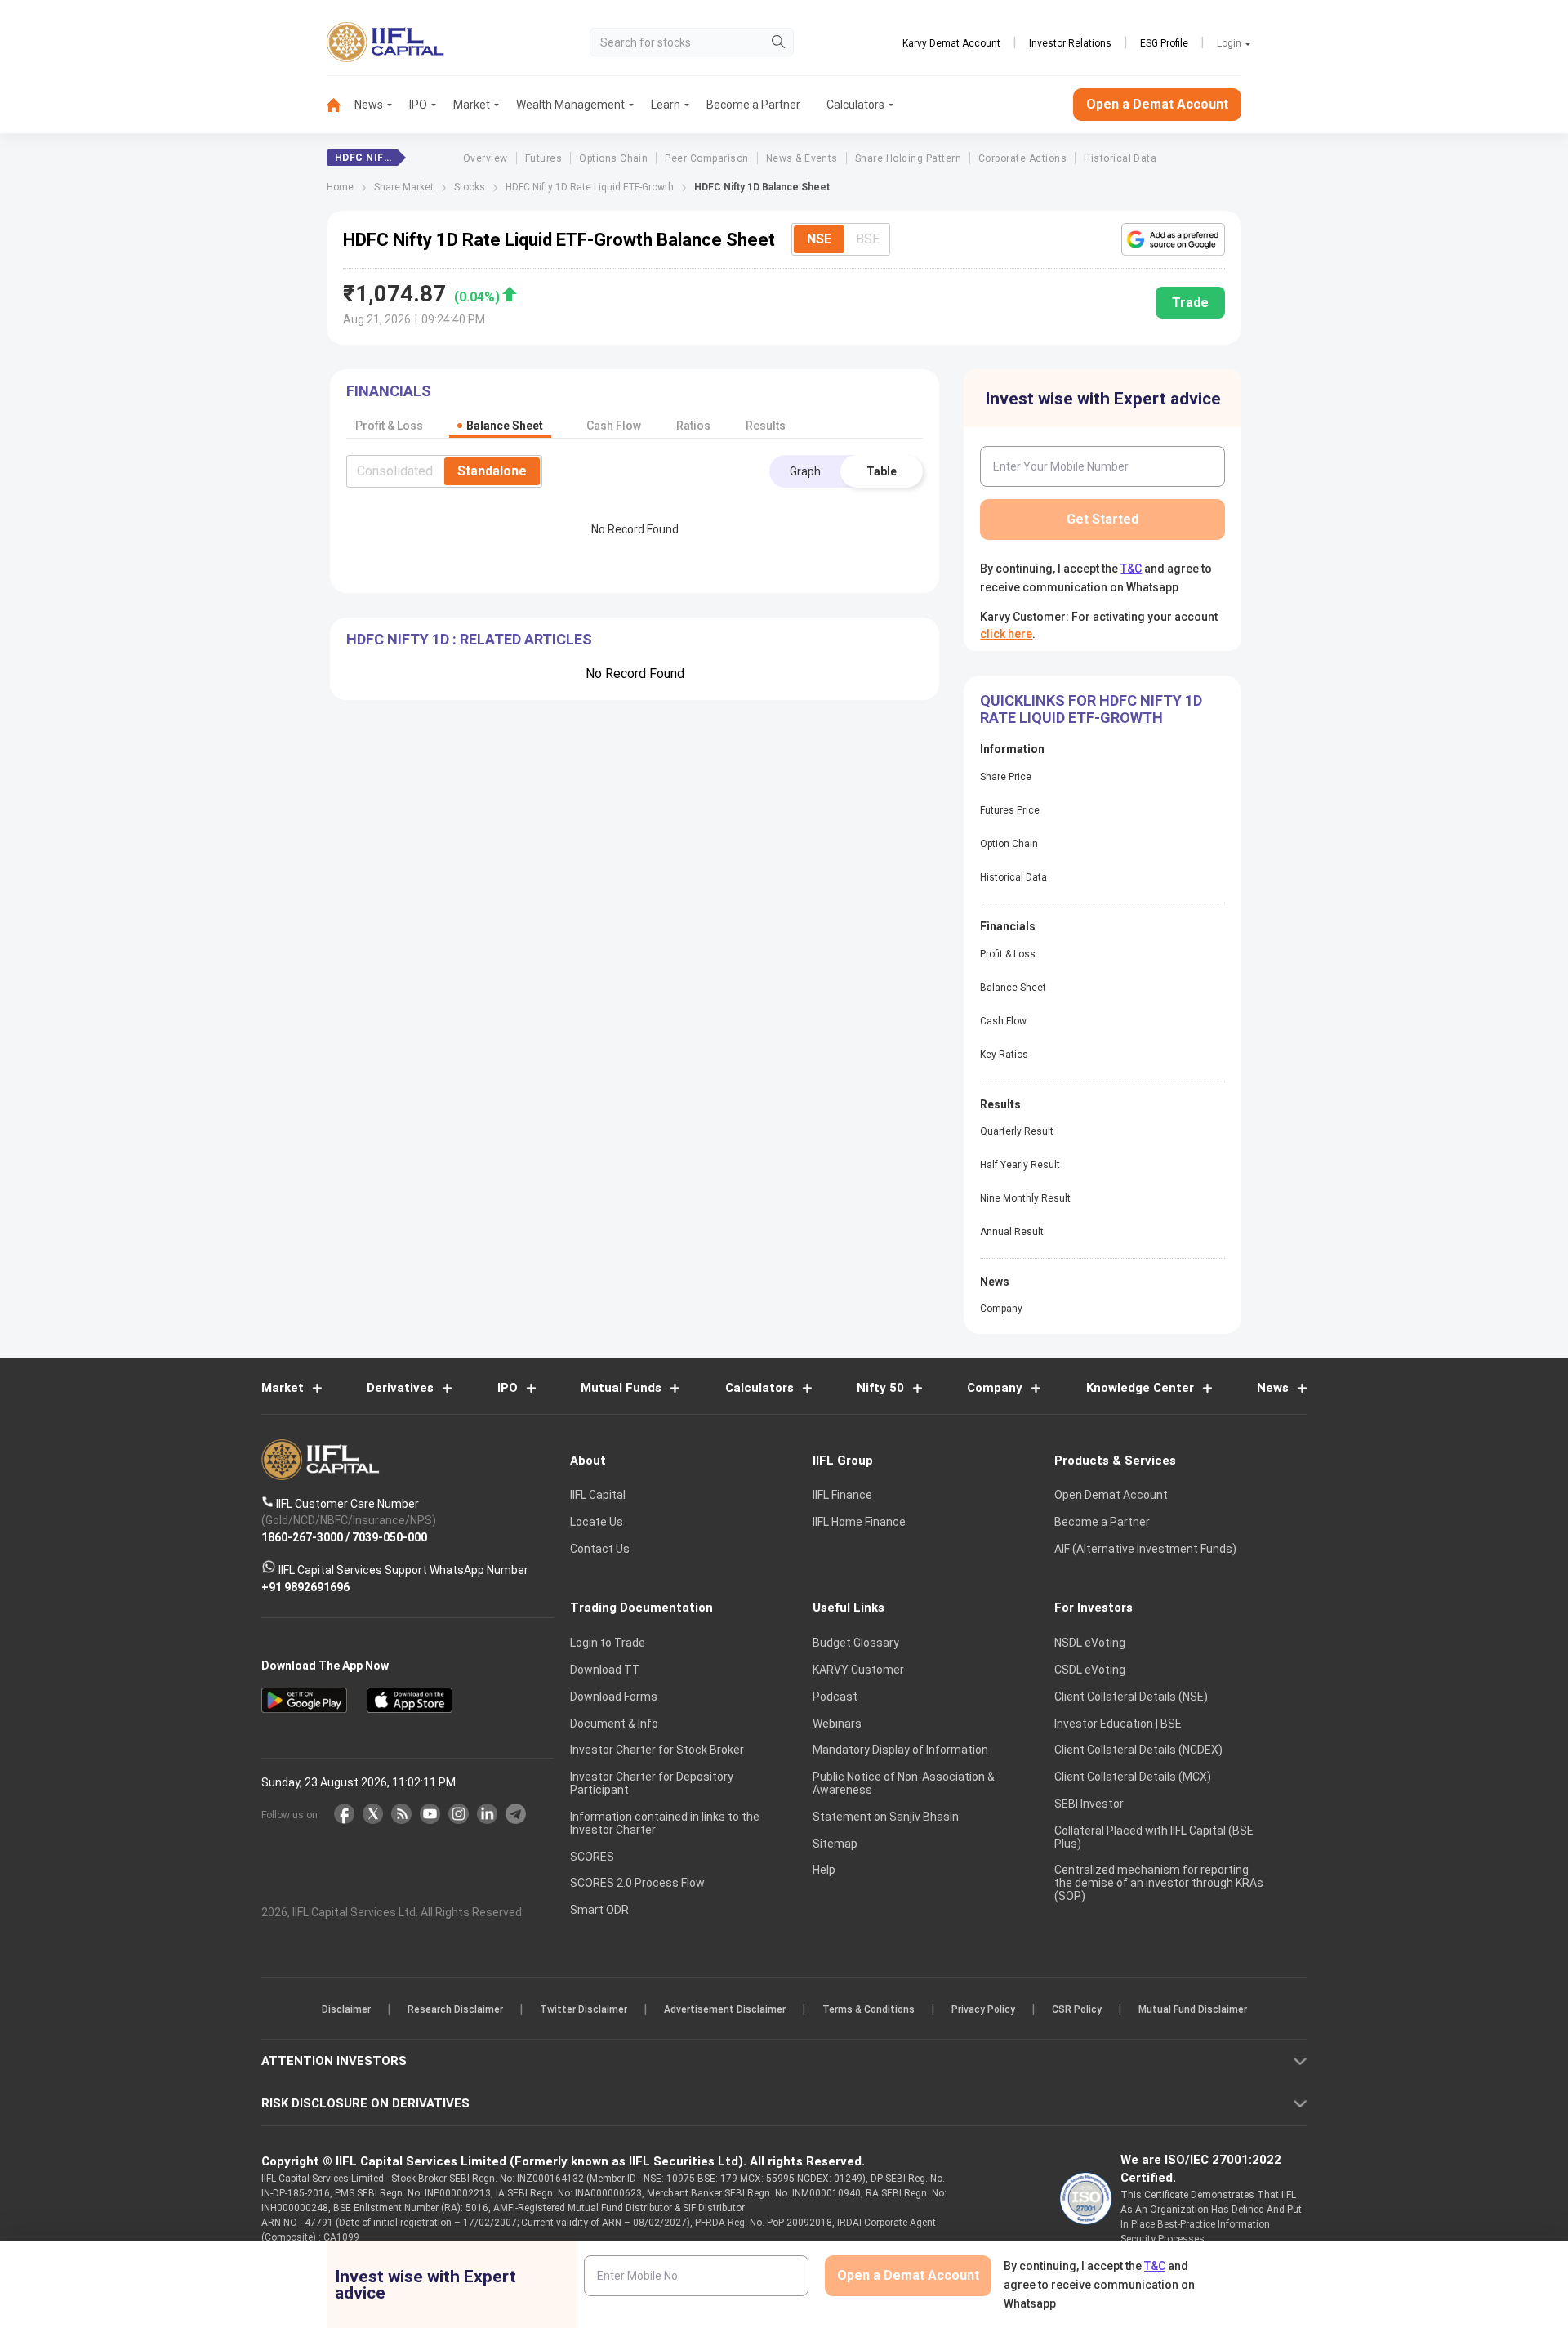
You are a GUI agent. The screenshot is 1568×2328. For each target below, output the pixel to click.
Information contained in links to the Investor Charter (665, 1823)
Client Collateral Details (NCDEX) (1138, 1750)
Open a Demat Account (1157, 104)
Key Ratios (1004, 1055)
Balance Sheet (1013, 988)
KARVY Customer (858, 1670)
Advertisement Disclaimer (725, 2009)
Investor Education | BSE (1118, 1724)
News (369, 105)
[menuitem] (341, 105)
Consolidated (395, 471)
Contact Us (600, 1549)
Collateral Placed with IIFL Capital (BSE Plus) (1154, 1837)
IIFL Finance (842, 1495)
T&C (1131, 569)
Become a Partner (753, 105)
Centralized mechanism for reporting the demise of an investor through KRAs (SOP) (1159, 1883)
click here (1006, 634)
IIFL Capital (598, 1495)
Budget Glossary (856, 1643)
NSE (819, 239)
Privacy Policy (983, 2009)
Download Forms (614, 1697)
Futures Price (1010, 810)
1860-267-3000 (302, 1536)
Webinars (837, 1724)
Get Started (1102, 519)
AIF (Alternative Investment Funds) (1145, 1549)
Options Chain (613, 158)
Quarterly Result (1017, 1131)
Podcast (835, 1697)
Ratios (693, 426)
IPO (418, 105)
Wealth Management (570, 105)
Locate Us (597, 1522)
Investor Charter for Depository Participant (652, 1783)
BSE (868, 239)
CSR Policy (1077, 2009)
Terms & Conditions (869, 2009)
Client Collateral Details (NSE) (1131, 1697)
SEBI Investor (1089, 1804)
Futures (543, 158)
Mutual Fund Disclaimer (1193, 2009)
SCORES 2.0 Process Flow (637, 1883)
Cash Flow (1003, 1021)
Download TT (605, 1670)
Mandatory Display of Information (900, 1750)
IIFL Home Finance (859, 1522)
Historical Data (1120, 158)
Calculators (855, 105)
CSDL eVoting (1090, 1670)
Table (882, 471)
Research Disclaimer (455, 2009)
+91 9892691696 (305, 1586)
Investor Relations (1070, 43)
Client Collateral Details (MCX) (1133, 1777)
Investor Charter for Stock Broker (657, 1750)
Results (766, 426)
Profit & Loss (1008, 954)
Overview (486, 158)
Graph (805, 471)
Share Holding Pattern (908, 158)
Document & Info (614, 1724)
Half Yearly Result (1020, 1165)
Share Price (1006, 777)
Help (824, 1870)
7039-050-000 (390, 1536)
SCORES (592, 1857)
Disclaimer (346, 2009)
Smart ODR (599, 1910)
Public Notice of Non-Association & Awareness (904, 1783)
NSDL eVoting (1090, 1643)
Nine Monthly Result (1025, 1198)
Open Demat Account (1111, 1495)
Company (1001, 1309)
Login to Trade (608, 1643)
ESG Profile (1164, 43)
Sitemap (835, 1844)
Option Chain (1009, 844)
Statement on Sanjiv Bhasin (886, 1817)
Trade (1190, 303)
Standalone (492, 471)
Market (472, 105)
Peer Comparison (706, 158)
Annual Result (1012, 1232)
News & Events (802, 158)
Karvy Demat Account (951, 43)
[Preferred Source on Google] (1173, 239)
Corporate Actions (1022, 158)
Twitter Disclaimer (584, 2009)
